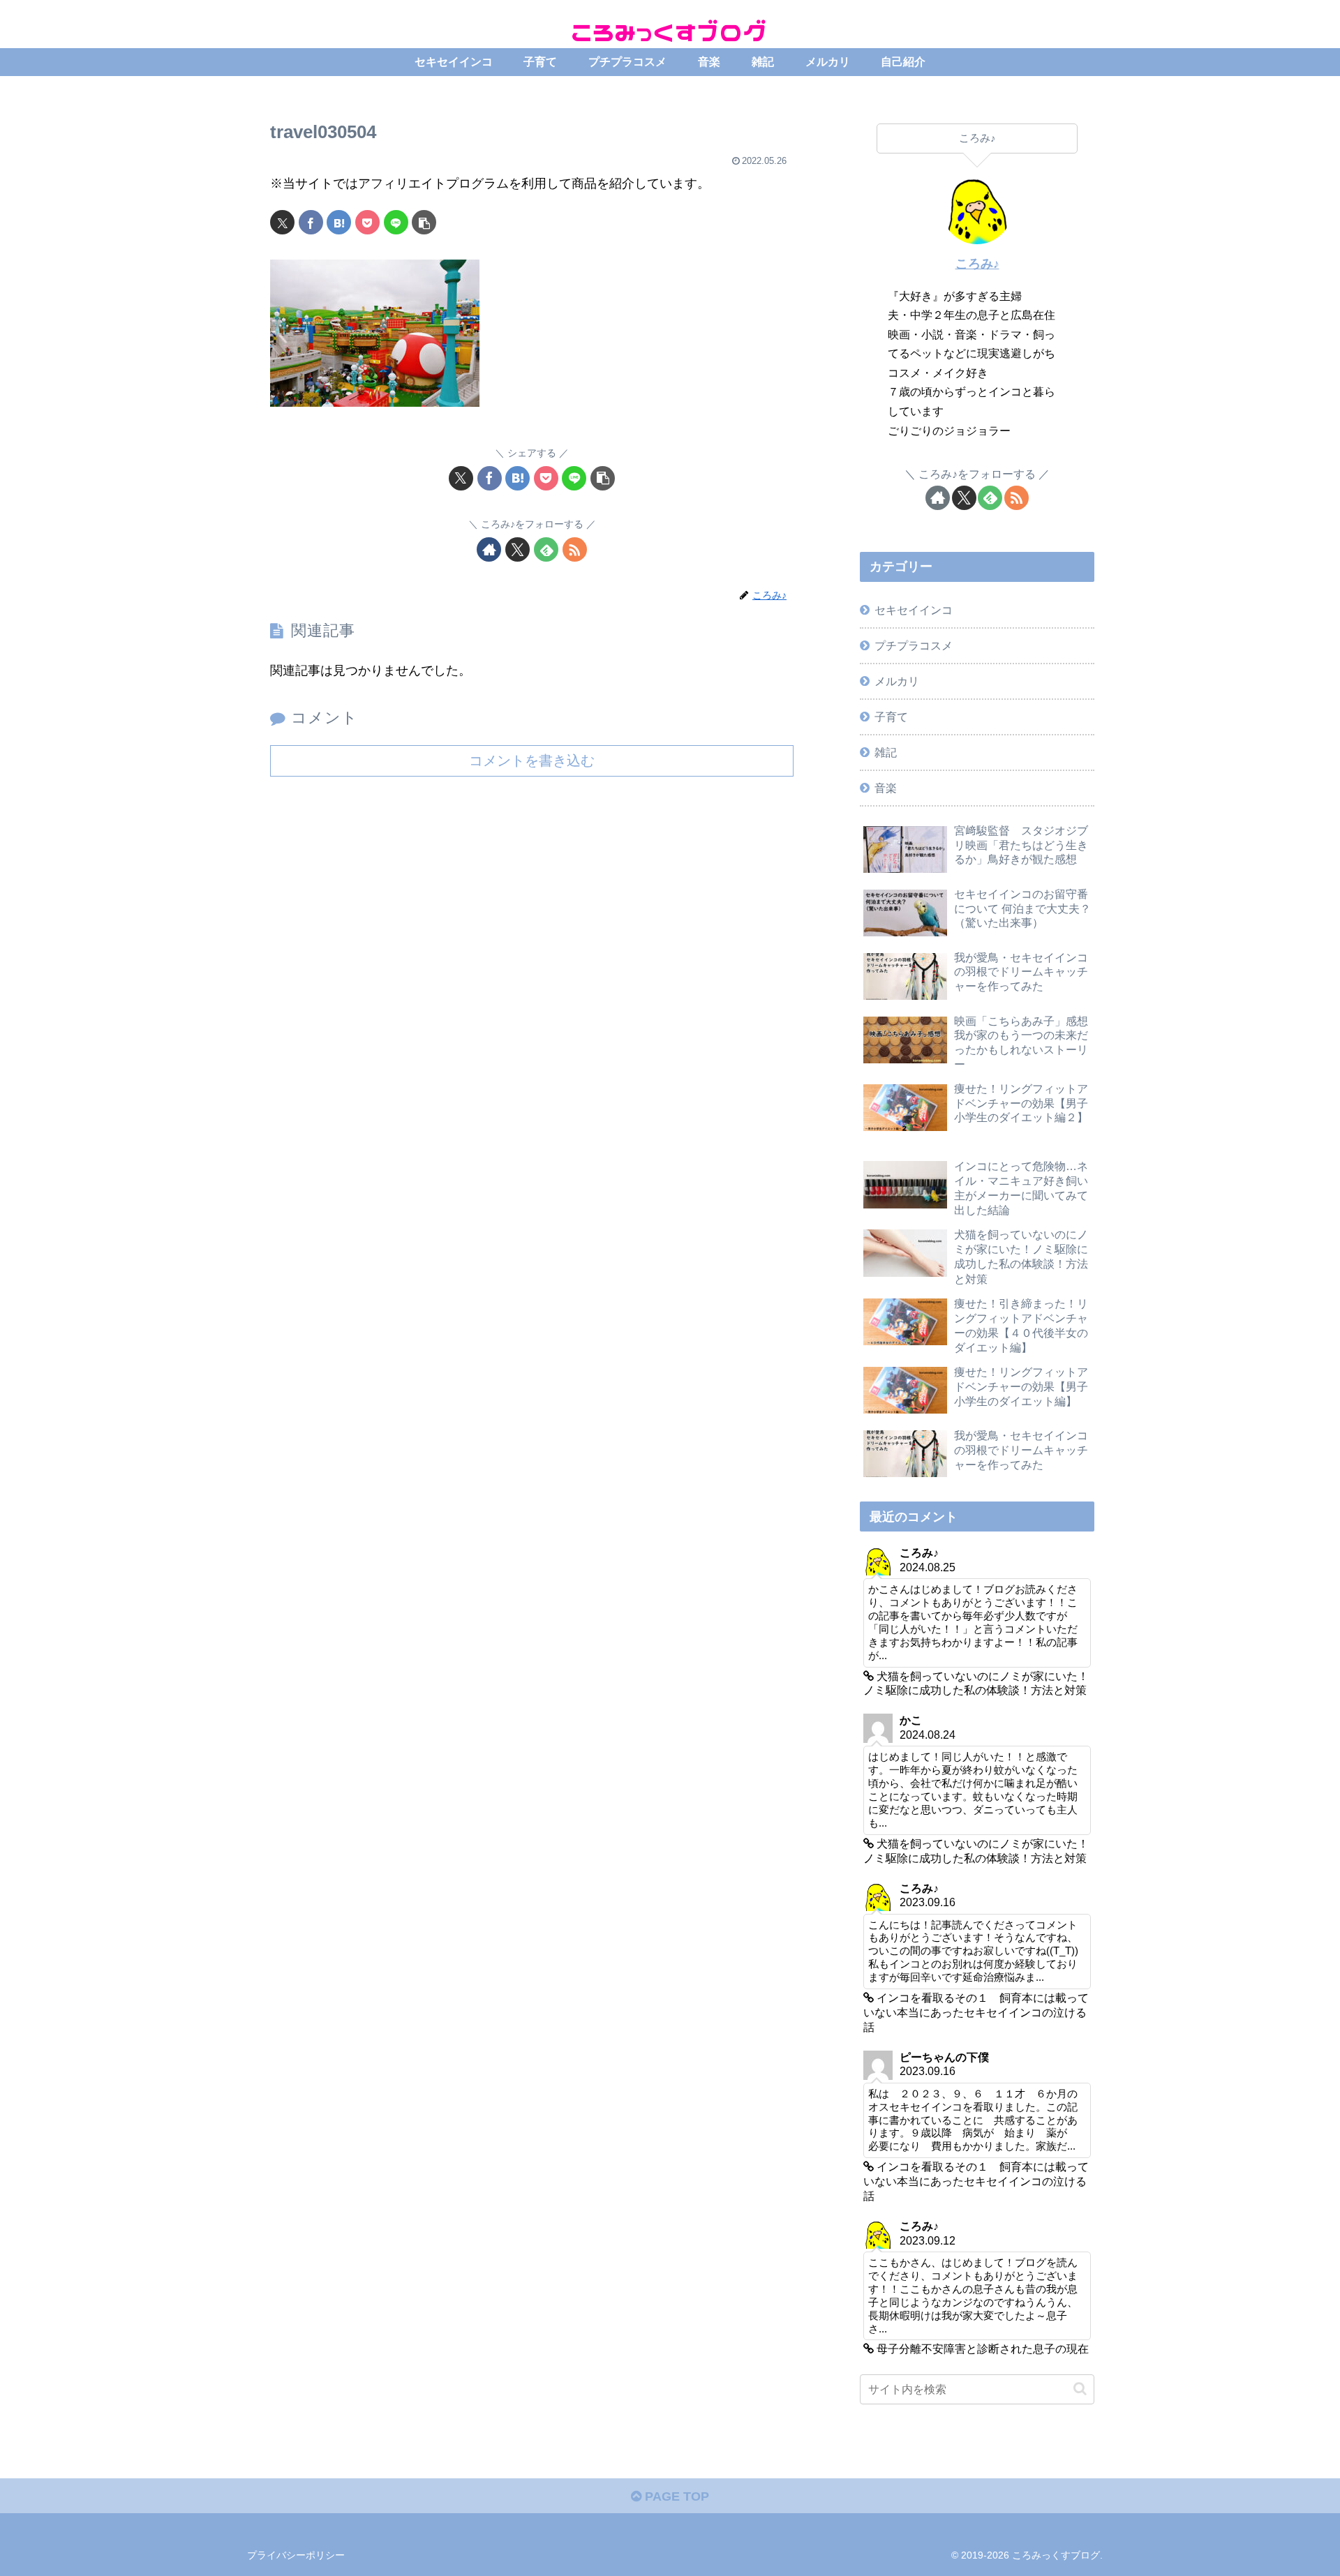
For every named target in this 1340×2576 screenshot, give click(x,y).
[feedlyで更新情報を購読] (546, 549)
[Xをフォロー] (518, 549)
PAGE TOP (675, 2496)
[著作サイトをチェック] (489, 549)
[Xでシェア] (282, 222)
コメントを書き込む (532, 761)
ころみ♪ (977, 264)
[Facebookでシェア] (311, 222)
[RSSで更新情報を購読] (575, 549)
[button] (424, 222)
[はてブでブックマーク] (339, 222)
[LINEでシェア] (396, 222)
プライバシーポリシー (296, 2555)
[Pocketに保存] (367, 222)
